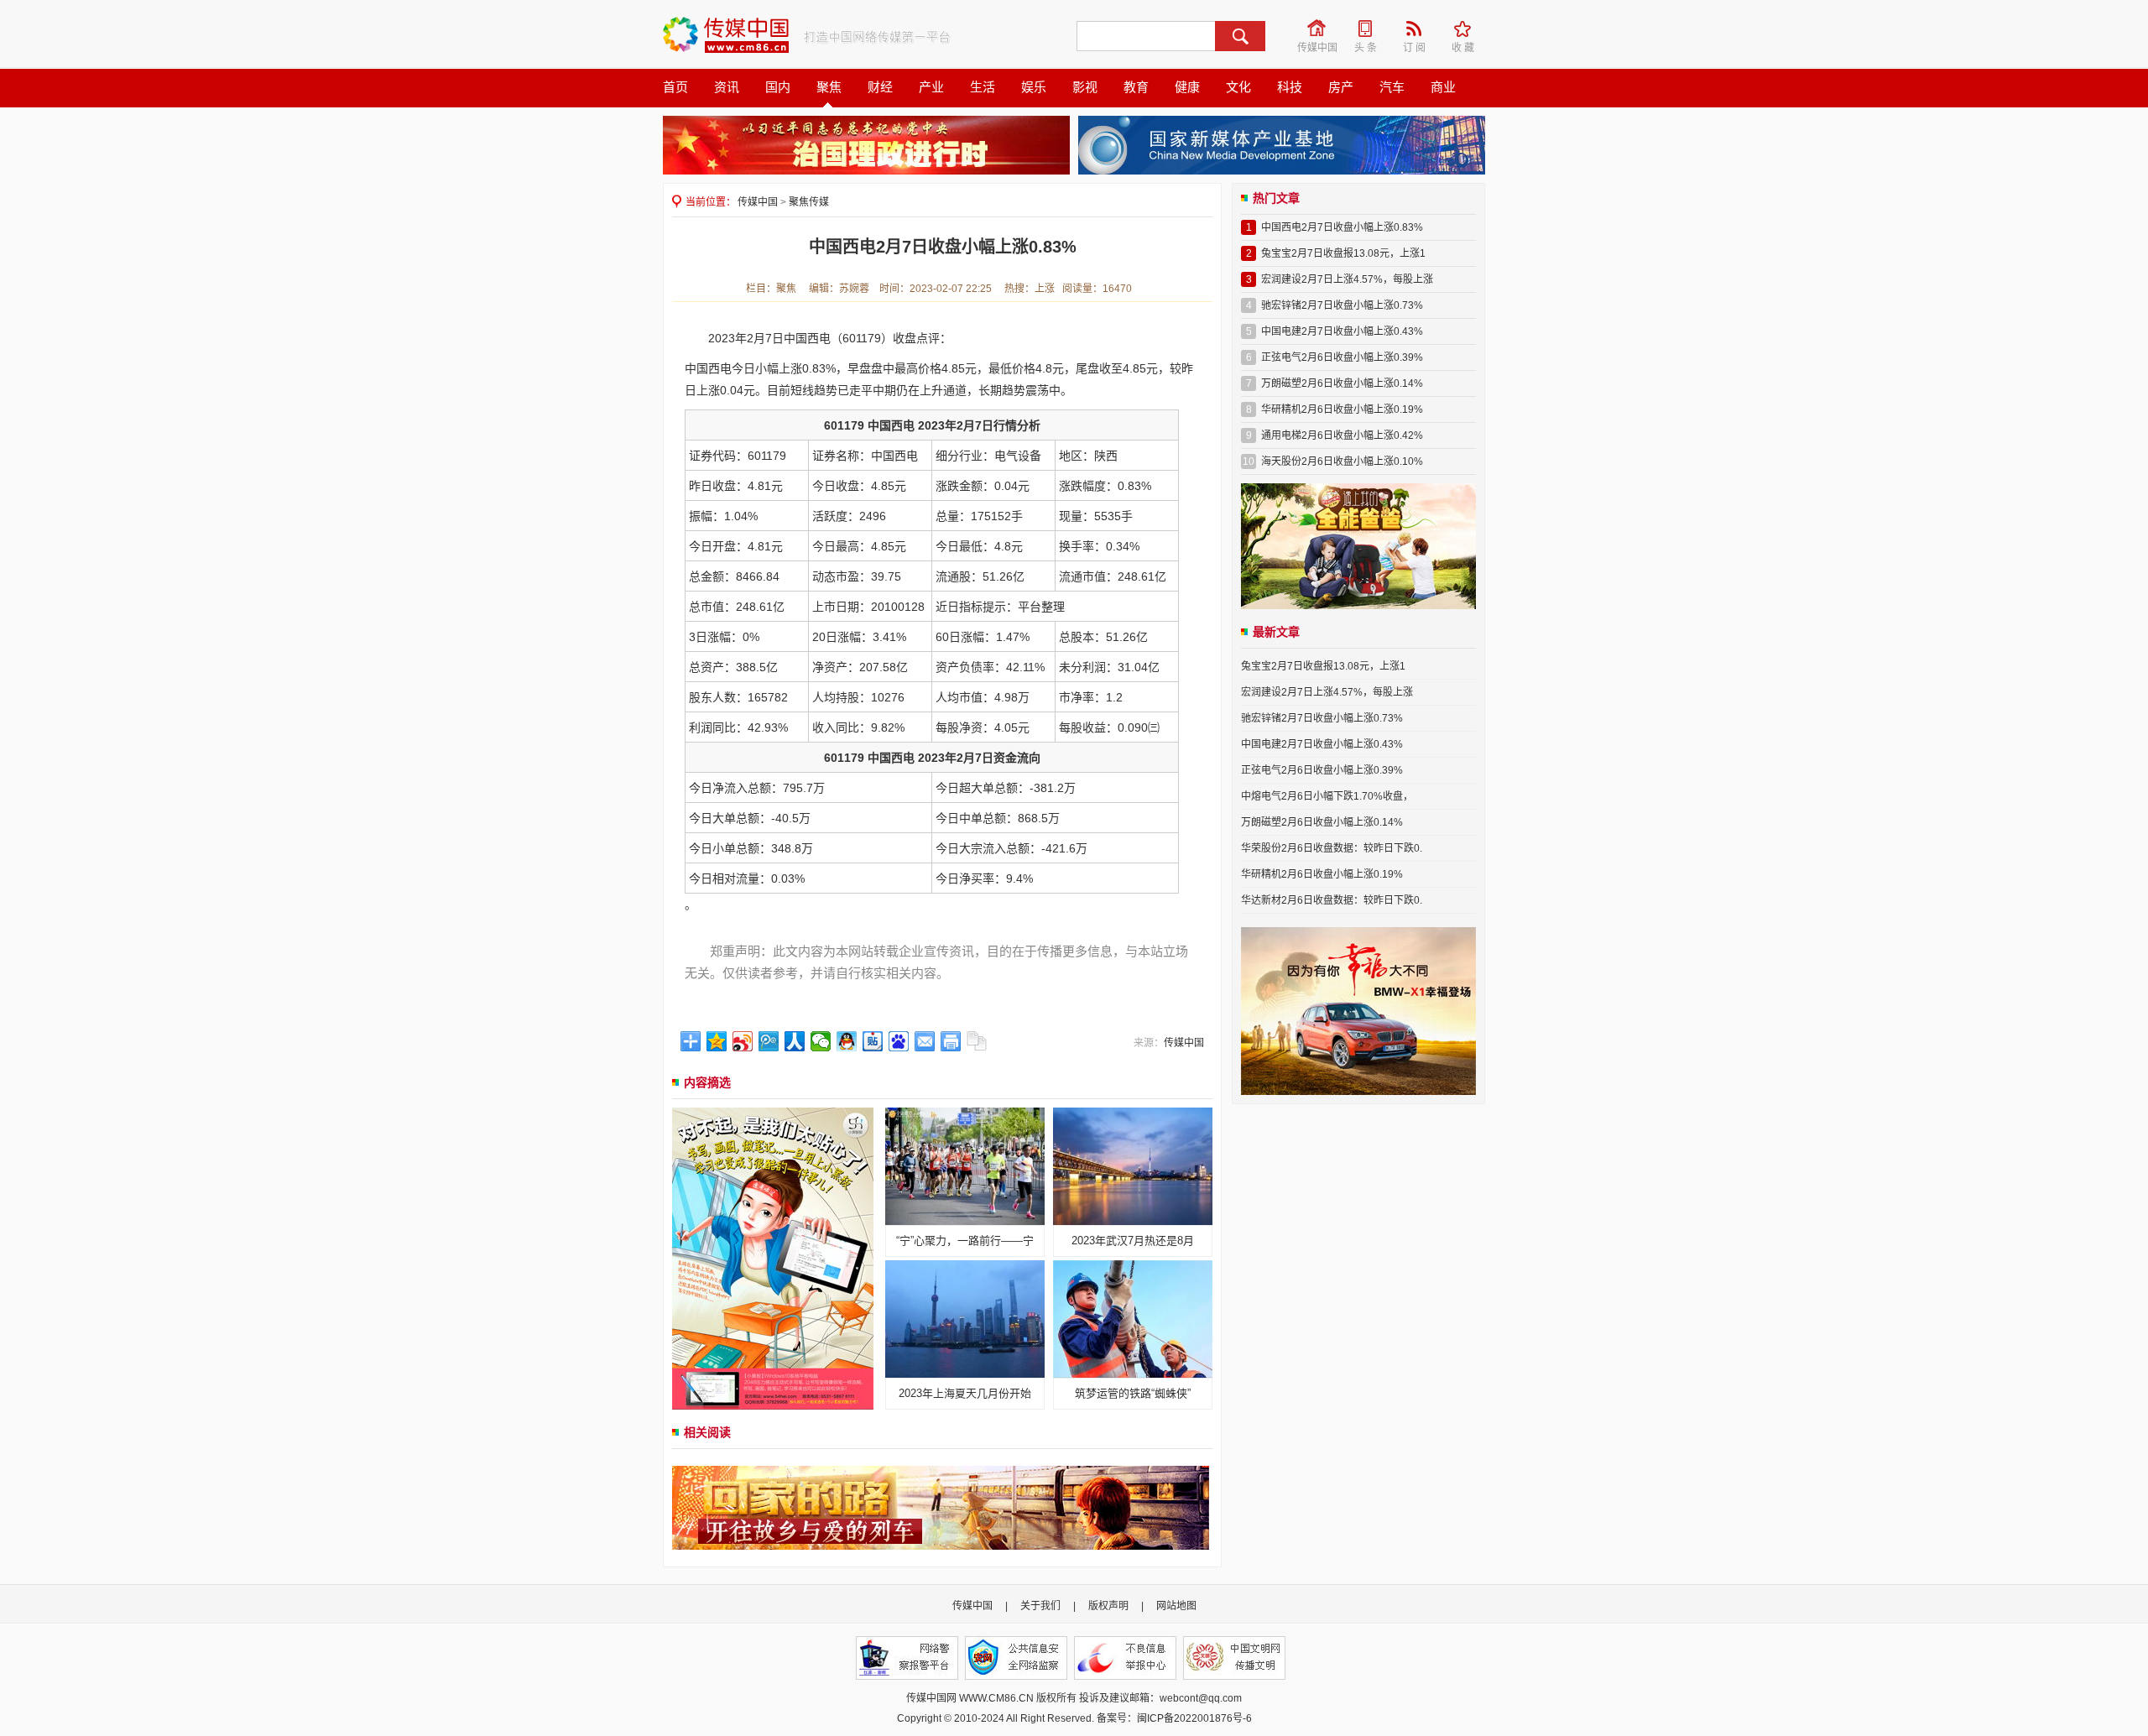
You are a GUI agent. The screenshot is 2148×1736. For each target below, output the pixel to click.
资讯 (727, 87)
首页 (675, 87)
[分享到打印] (951, 1041)
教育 (1136, 87)
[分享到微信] (821, 1041)
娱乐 (1034, 87)
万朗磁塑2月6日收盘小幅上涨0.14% (1342, 383)
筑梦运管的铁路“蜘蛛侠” (1133, 1393)
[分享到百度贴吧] (873, 1041)
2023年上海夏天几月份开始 (965, 1393)
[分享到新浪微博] (743, 1041)
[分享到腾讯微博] (769, 1041)
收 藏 (1468, 29)
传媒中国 (1318, 29)
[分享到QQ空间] (717, 1041)
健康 (1187, 87)
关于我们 (1040, 1606)
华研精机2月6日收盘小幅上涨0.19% (1342, 409)
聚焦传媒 (809, 202)
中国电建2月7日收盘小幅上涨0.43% (1342, 331)
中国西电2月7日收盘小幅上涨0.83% (1342, 227)
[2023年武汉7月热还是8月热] (1133, 1165)
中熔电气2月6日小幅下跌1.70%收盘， (1327, 796)
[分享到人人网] (795, 1041)
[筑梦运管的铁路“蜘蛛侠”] (1133, 1318)
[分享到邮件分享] (925, 1041)
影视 (1085, 87)
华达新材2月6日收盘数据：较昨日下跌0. (1332, 900)
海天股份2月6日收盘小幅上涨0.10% (1342, 461)
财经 (880, 87)
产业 (931, 87)
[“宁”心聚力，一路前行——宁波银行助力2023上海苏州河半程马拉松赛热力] (965, 1165)
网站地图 (1176, 1606)
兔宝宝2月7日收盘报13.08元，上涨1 (1343, 253)
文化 (1238, 87)
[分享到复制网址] (977, 1041)
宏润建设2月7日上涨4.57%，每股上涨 (1347, 279)
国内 (778, 87)
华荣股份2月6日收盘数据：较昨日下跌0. (1332, 848)
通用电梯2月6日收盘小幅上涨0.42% (1342, 435)
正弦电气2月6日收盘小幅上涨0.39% (1342, 357)
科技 (1290, 87)
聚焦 (829, 87)
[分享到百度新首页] (899, 1041)
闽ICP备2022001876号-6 (1194, 1718)
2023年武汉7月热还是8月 (1133, 1241)
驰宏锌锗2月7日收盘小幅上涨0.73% (1342, 305)
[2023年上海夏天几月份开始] (965, 1318)
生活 (983, 87)
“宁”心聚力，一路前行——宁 (965, 1241)
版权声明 (1108, 1606)
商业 (1443, 87)
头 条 (1371, 29)
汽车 (1392, 87)
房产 (1341, 87)
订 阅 (1420, 29)
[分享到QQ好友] (847, 1041)
